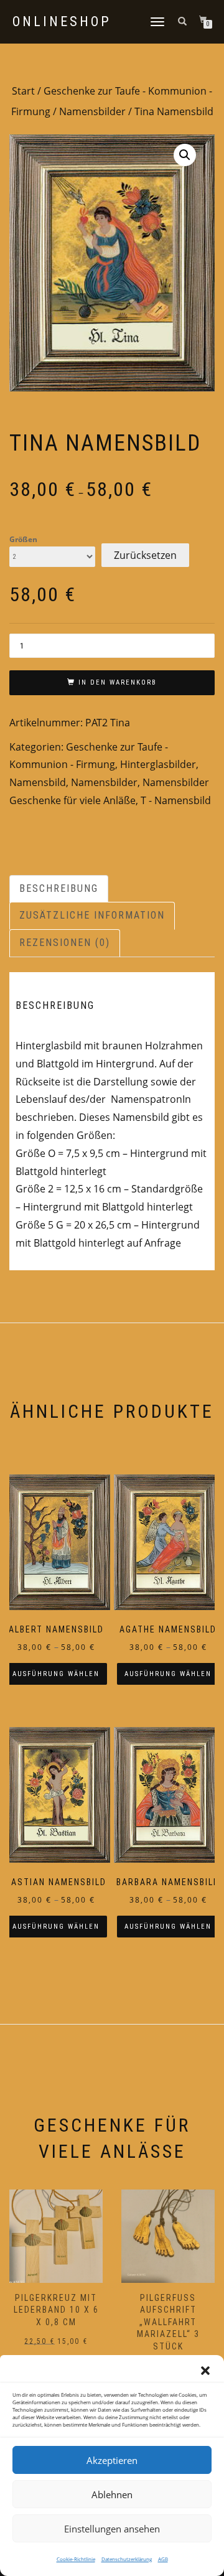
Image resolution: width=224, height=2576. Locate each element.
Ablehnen (112, 2494)
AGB (163, 2559)
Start (23, 91)
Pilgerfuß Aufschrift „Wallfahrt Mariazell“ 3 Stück (168, 2322)
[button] (205, 2371)
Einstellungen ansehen (112, 2529)
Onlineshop (62, 22)
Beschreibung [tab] (59, 888)
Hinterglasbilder (158, 764)
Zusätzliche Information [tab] (92, 915)
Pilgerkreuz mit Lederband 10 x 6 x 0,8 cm (56, 2310)
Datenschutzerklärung (127, 2559)
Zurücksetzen (145, 555)
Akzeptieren (112, 2460)
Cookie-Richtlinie (76, 2559)
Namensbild (38, 782)
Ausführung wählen (56, 1674)
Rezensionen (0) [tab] (65, 943)
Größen (23, 540)
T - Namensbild (176, 800)
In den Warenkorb (118, 682)
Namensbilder (92, 111)
